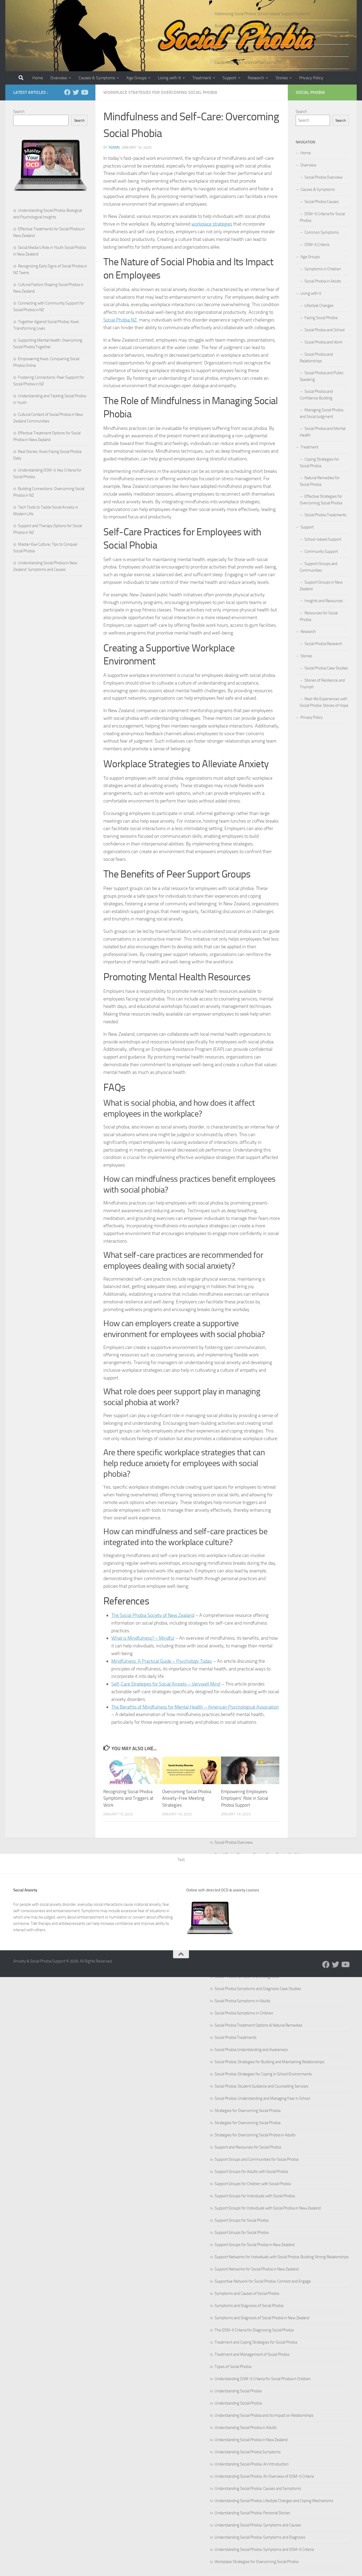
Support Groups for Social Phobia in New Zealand (255, 2245)
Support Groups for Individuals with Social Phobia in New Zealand (268, 2208)
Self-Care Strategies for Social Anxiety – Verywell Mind (166, 1684)
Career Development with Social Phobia (247, 38)
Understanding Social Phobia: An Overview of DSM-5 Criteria (264, 2476)
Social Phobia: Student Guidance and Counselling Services (261, 2086)
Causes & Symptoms (97, 78)
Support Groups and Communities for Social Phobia (257, 2159)
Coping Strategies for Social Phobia (319, 463)
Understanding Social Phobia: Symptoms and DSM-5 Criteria (264, 2549)
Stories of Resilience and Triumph (322, 684)
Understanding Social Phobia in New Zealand (251, 2440)
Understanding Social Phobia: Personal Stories (252, 2513)
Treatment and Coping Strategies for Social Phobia (256, 2342)
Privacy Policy (311, 78)
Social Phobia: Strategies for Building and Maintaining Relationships (270, 2062)
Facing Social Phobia (321, 318)
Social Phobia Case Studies (326, 668)
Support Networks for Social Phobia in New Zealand (257, 2269)
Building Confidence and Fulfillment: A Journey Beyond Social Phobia (270, 26)
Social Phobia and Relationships (316, 358)
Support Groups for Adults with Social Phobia (251, 2172)
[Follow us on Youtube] (84, 92)
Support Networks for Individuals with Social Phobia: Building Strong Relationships (282, 2257)
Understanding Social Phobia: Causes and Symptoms (258, 2489)
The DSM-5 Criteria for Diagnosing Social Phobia (254, 2330)
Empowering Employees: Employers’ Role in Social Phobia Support (245, 1798)
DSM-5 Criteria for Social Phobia (322, 217)
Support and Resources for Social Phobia (248, 2147)
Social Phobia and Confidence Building (316, 395)
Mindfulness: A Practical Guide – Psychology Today (162, 1661)
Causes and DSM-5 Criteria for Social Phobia (251, 50)
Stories (282, 78)
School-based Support (323, 539)
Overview (59, 78)
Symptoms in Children (323, 269)
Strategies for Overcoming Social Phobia (248, 2111)
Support (229, 78)
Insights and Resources (324, 601)
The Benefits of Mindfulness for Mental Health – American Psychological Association (195, 1707)
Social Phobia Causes (322, 202)
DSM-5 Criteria (317, 245)
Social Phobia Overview (234, 1842)
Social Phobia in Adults (323, 281)
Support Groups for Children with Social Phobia (253, 2184)
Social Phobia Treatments (236, 2037)
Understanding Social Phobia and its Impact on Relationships (264, 2415)
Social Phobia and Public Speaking (322, 376)
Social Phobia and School (325, 330)
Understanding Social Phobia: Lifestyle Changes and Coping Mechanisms (274, 2501)
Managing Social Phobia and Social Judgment (321, 413)
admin (114, 147)
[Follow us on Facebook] (67, 92)
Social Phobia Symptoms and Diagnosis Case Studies (258, 1989)
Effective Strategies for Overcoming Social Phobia (321, 500)
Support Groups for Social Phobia (242, 2220)
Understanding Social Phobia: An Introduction (252, 2464)
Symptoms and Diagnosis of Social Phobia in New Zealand (262, 2318)
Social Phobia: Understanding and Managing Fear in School (262, 2098)
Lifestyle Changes (319, 306)
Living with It (169, 78)
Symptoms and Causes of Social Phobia (247, 2293)
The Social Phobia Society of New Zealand (153, 1615)
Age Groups (136, 78)
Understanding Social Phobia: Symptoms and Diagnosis (260, 2537)
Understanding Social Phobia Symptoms (248, 2452)
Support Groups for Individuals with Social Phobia (255, 2196)
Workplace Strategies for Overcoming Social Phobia (257, 2562)
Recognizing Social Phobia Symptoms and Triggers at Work (128, 1798)
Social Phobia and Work (323, 342)
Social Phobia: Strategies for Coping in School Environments (263, 2074)
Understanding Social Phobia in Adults (246, 2428)
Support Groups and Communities (319, 567)
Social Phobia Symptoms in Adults (242, 2001)
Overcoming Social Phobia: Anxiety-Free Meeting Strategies (187, 1798)
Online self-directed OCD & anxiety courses (223, 1890)
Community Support (321, 552)
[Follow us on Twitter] (76, 92)
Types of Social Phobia (233, 2367)
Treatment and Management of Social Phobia (252, 2354)
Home (38, 78)
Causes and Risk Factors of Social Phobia (248, 63)
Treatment (202, 78)
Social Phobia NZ (120, 320)
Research (256, 78)
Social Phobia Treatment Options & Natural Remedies (259, 2025)
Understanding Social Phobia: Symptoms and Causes (258, 2525)
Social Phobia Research (323, 644)
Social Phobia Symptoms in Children (244, 2013)
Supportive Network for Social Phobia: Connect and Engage (263, 2281)
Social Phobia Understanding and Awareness (251, 2050)
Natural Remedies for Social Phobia (320, 481)
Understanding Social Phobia (238, 2391)
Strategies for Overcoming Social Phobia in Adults (255, 2135)
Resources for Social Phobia (319, 616)
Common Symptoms (322, 232)
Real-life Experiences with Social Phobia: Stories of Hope (324, 702)
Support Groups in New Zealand (321, 586)
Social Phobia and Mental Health (323, 432)
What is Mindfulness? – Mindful (143, 1638)
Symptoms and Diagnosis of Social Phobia (249, 2306)
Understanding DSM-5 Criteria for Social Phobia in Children (263, 2379)
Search (19, 112)
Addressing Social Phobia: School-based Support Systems (262, 14)
